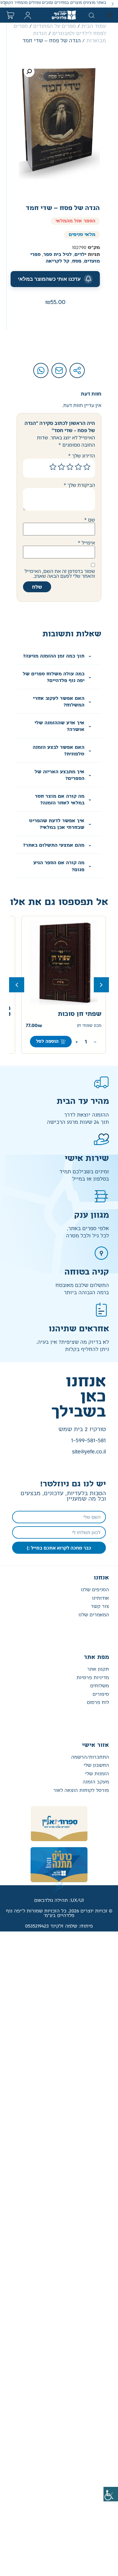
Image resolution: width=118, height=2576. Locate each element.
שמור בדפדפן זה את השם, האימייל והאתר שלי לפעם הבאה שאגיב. (60, 574)
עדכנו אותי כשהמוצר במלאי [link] (49, 279)
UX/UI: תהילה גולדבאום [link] (59, 1900)
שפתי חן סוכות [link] (80, 1014)
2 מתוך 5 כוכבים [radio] (78, 467)
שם (90, 520)
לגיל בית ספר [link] (57, 255)
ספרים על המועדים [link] (55, 26)
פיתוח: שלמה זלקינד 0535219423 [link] (59, 1926)
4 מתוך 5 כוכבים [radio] (61, 467)
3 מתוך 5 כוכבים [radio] (70, 467)
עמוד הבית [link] (94, 26)
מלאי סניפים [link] (82, 235)
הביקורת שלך (79, 485)
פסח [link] (77, 261)
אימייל (86, 543)
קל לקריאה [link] (57, 261)
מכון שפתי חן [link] (89, 1026)
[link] (111, 2494)
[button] (113, 4)
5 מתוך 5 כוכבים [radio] (53, 467)
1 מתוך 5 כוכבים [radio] (87, 467)
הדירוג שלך (82, 456)
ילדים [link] (80, 255)
